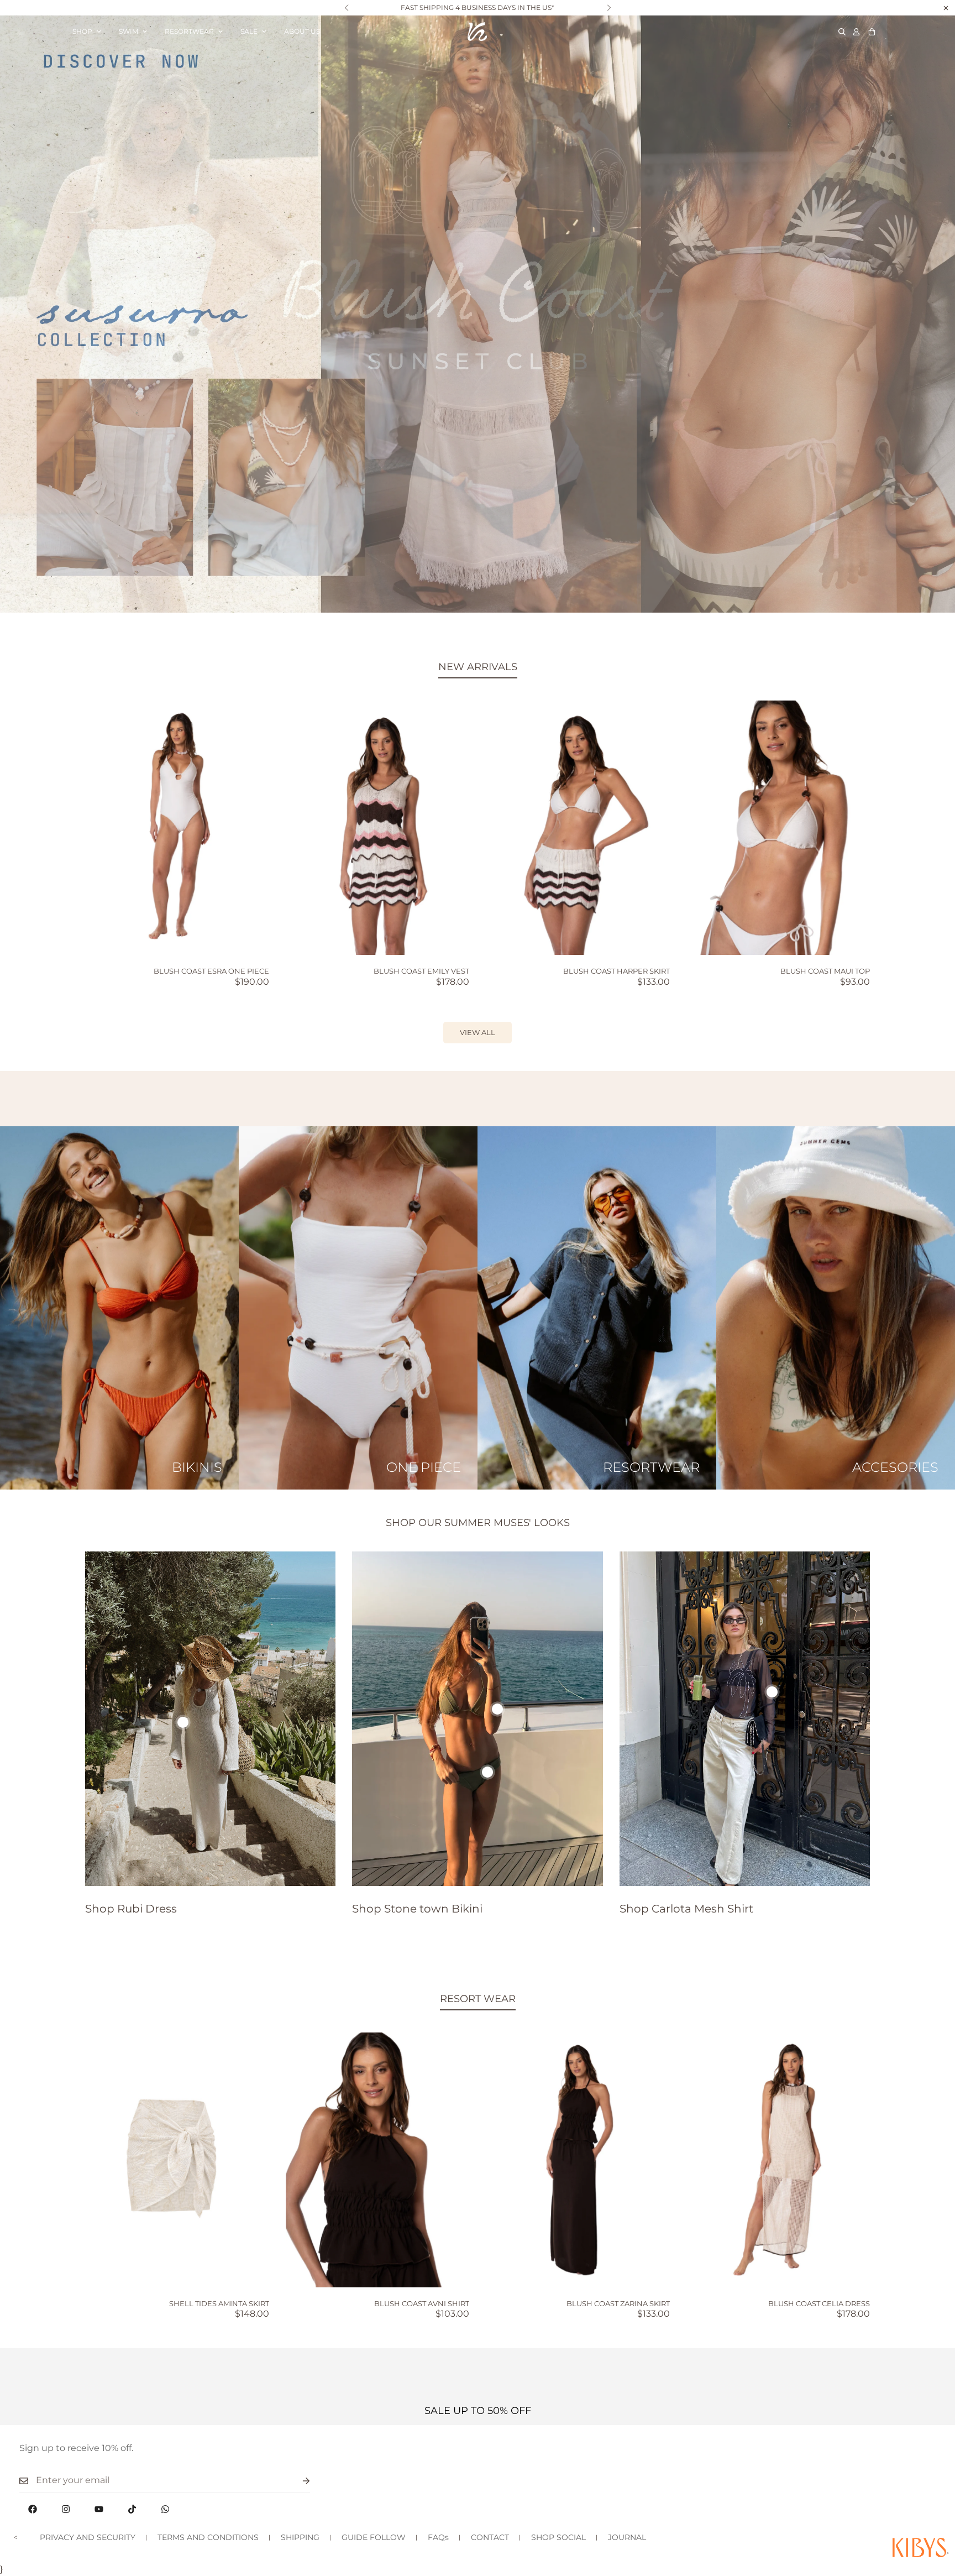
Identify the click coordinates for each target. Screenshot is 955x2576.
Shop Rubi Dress (131, 1909)
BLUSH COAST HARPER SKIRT (616, 971)
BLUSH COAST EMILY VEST (421, 971)
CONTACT (490, 2537)
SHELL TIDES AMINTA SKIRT (219, 2303)
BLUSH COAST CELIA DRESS (819, 2303)
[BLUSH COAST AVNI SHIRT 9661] (378, 2160)
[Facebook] (33, 2509)
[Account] (856, 32)
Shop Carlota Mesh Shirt (686, 1909)
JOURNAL (627, 2537)
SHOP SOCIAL (558, 2537)
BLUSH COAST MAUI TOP (825, 971)
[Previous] (346, 8)
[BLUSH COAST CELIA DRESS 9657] (778, 2160)
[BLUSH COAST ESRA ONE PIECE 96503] (177, 828)
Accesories (895, 1467)
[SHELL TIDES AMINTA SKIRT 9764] (177, 2160)
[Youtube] (99, 2509)
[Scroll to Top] (933, 2516)
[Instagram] (66, 2509)
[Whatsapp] (165, 2509)
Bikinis (197, 1467)
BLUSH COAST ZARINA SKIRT (618, 2303)
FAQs (438, 2537)
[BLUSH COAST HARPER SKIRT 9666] (578, 828)
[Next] (609, 8)
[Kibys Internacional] (477, 32)
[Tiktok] (132, 2509)
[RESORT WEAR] (597, 1308)
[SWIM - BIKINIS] (119, 1308)
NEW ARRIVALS (478, 667)
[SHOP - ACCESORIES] (836, 1308)
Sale (249, 31)
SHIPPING (300, 2537)
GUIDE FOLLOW (374, 2537)
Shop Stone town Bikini (417, 1909)
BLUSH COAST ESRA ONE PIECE (211, 971)
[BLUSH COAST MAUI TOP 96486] (778, 828)
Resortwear (189, 31)
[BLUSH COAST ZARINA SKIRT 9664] (578, 2160)
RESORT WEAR (478, 1999)
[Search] (842, 32)
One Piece (424, 1467)
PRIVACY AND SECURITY (88, 2537)
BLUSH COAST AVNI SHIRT (422, 2303)
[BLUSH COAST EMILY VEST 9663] (378, 828)
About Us (302, 31)
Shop (82, 31)
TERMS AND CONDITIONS (208, 2537)
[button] (872, 32)
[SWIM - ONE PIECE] (358, 1308)
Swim (128, 31)
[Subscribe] (297, 2481)
